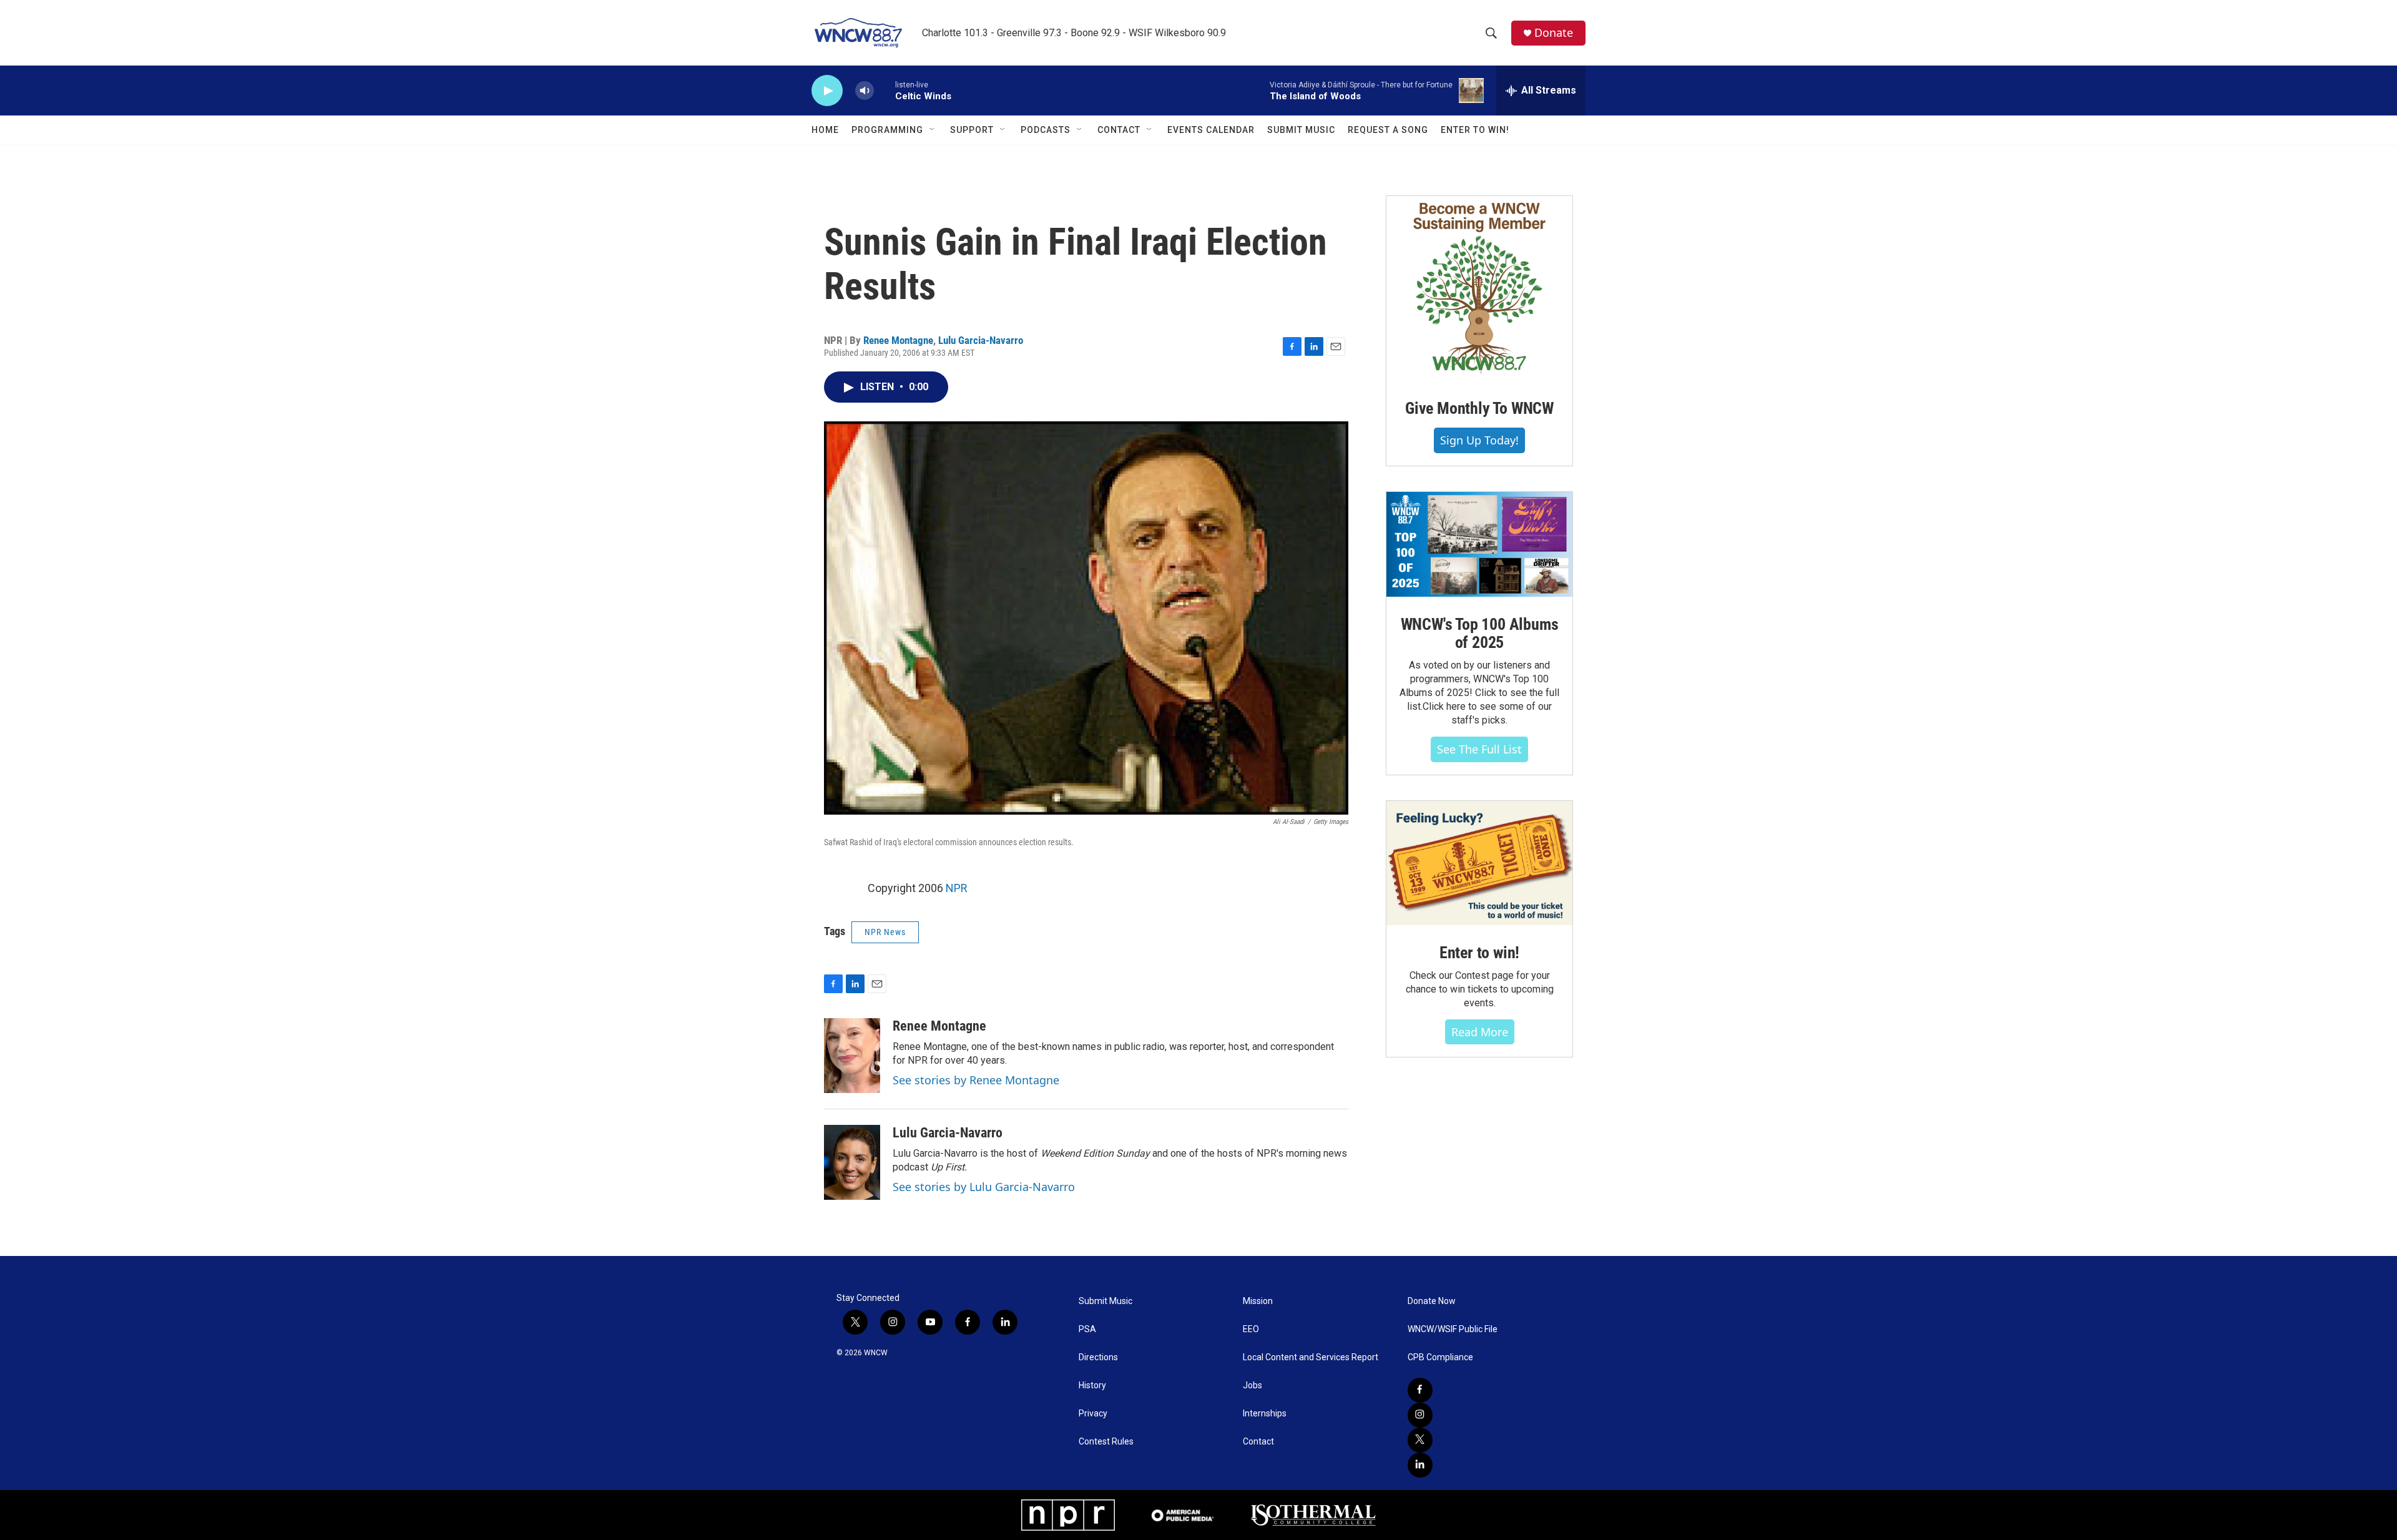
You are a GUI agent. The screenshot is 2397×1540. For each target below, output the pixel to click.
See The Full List (1479, 749)
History (1092, 1386)
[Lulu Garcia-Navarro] (852, 1162)
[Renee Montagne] (852, 1056)
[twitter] (1420, 1440)
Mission (1258, 1301)
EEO (1251, 1329)
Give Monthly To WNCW (1479, 408)
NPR (957, 888)
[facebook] (1420, 1390)
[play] (827, 91)
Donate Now (1432, 1301)
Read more (1480, 1032)
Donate (1554, 33)
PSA (1087, 1329)
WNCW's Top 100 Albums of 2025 (1480, 634)
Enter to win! (1479, 953)
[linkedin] (1420, 1465)
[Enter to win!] (1479, 863)
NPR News (885, 932)
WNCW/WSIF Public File (1453, 1329)
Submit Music (1301, 130)
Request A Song (1388, 130)
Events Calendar (1211, 130)
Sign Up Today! (1479, 440)
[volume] (865, 91)
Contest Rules (1106, 1442)
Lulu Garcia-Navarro (981, 340)
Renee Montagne (898, 340)
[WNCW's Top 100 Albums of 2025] (1479, 544)
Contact (1119, 130)
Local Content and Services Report (1311, 1357)
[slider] (885, 90)
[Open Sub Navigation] (933, 130)
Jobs (1252, 1386)
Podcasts (1046, 130)
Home (825, 130)
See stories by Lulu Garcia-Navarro (984, 1187)
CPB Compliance (1440, 1357)
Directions (1098, 1357)
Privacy (1093, 1414)
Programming (887, 130)
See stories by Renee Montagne (976, 1080)
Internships (1265, 1414)
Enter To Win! (1475, 130)
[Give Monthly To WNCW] (1479, 288)
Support (972, 130)
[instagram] (1420, 1415)
